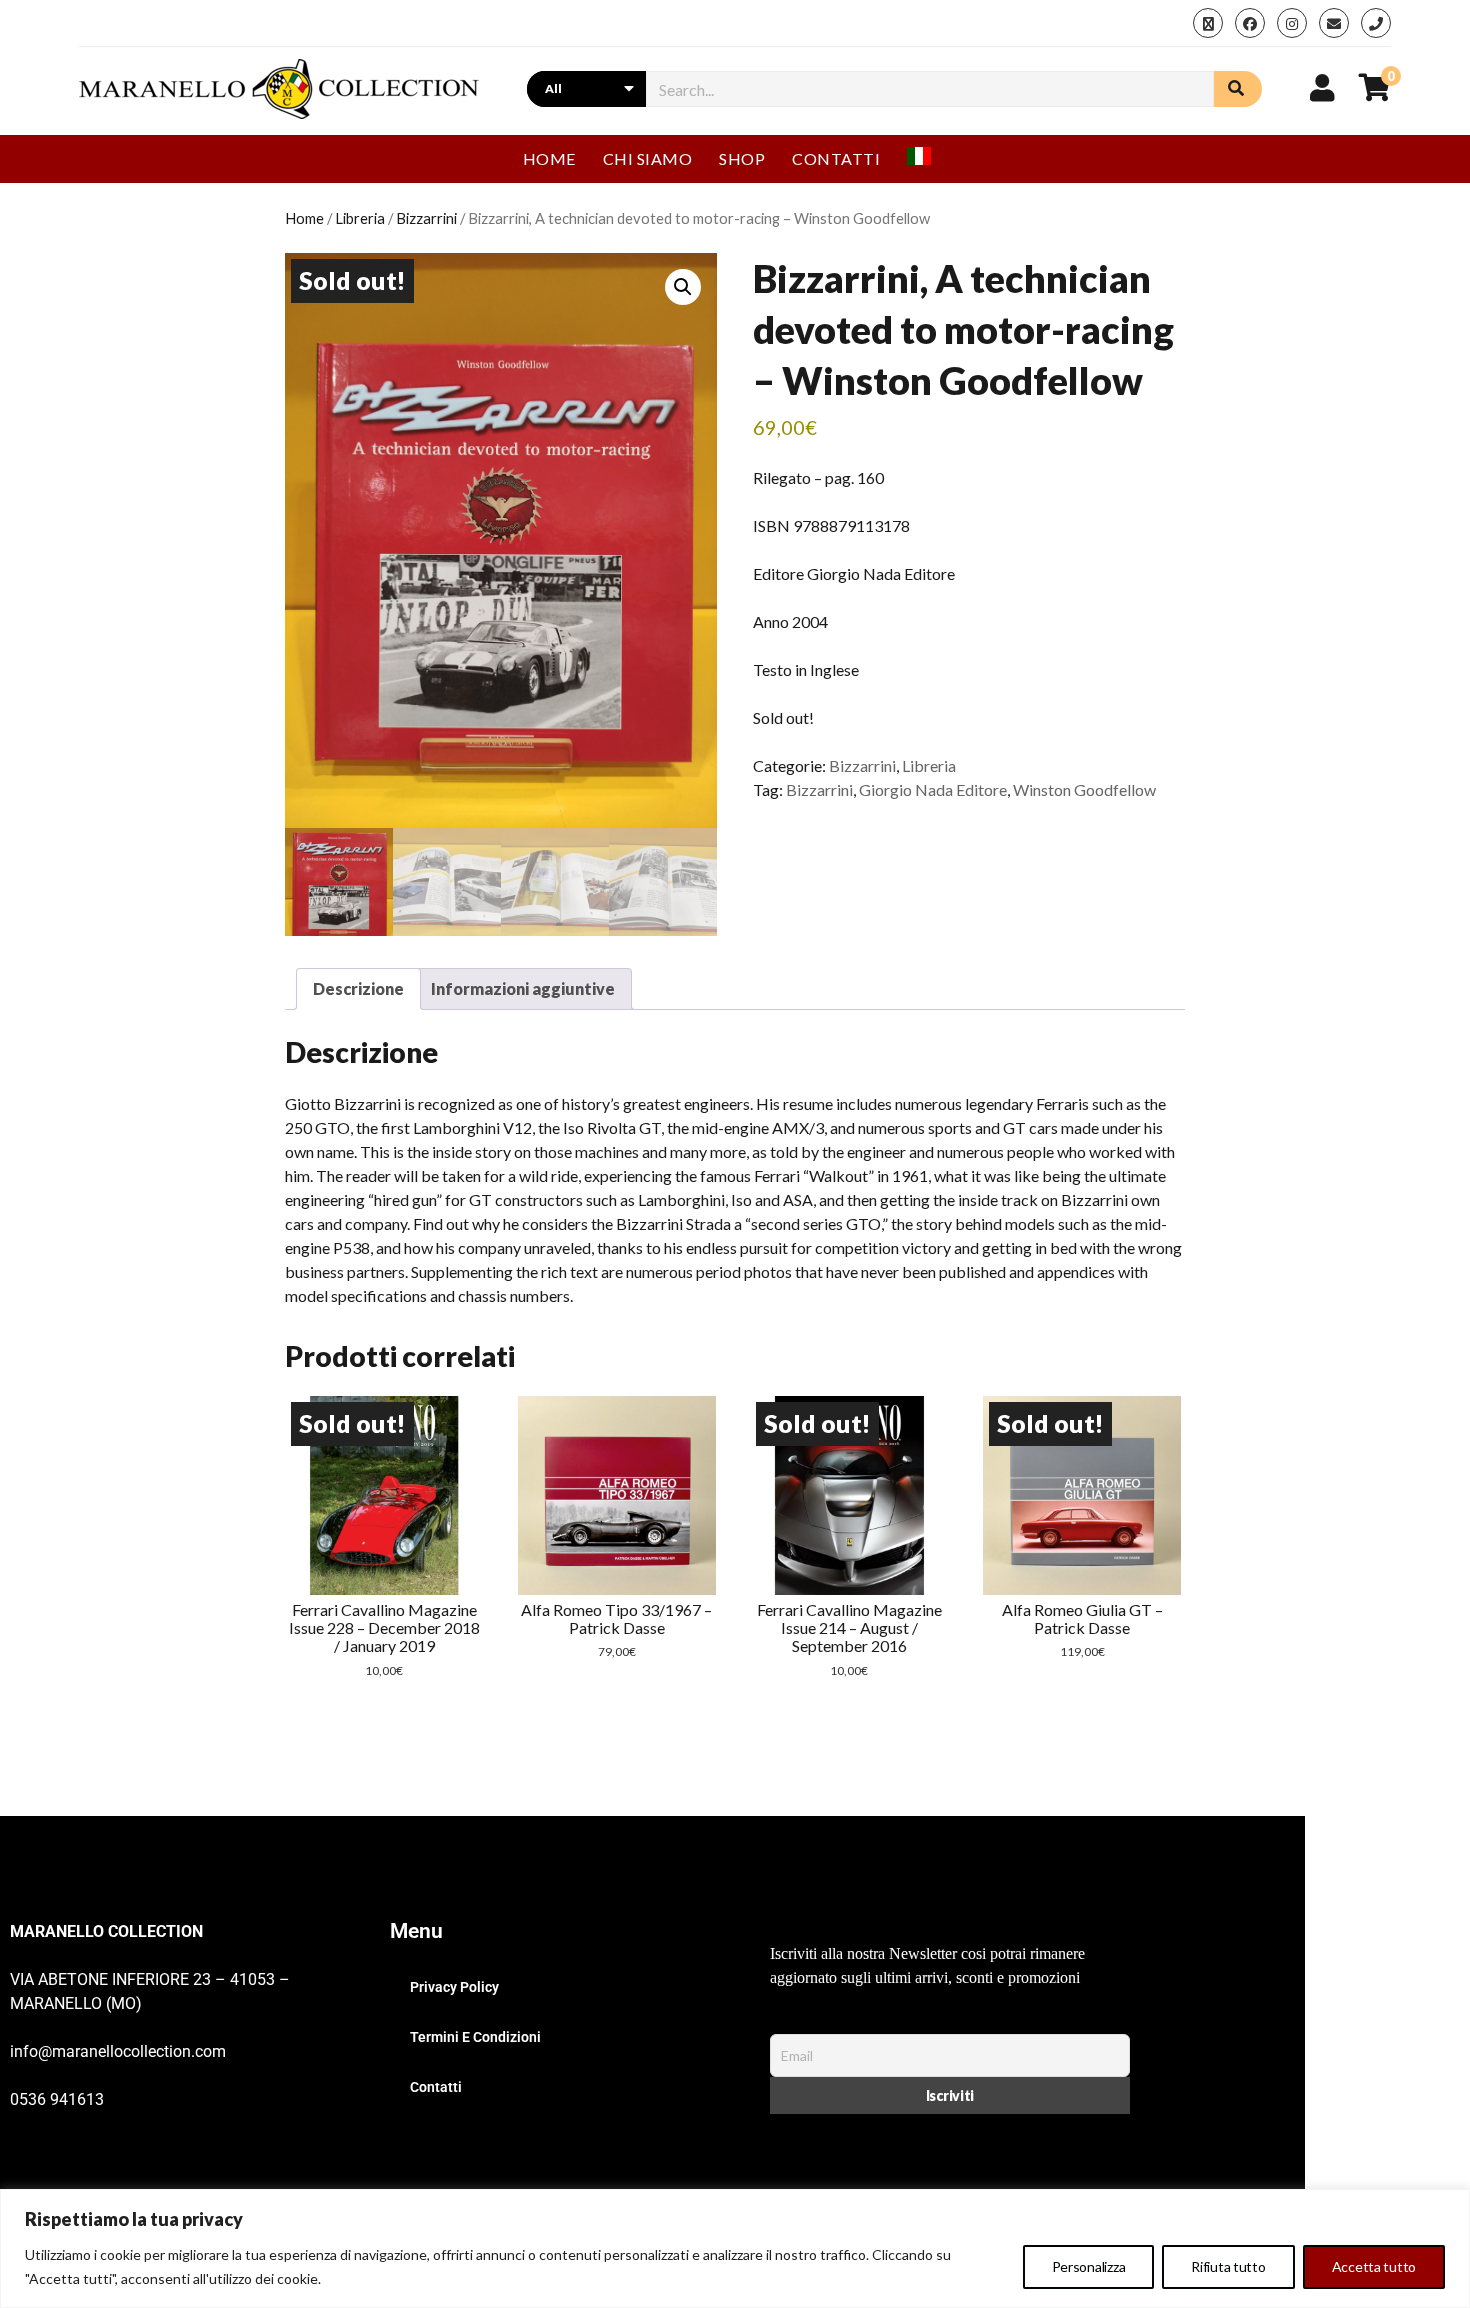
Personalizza (1089, 2266)
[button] (683, 287)
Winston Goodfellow (1084, 789)
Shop (742, 158)
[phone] (1376, 23)
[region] (735, 2248)
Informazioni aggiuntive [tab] (523, 988)
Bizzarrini (426, 218)
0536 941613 (57, 2099)
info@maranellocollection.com (118, 2051)
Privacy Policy (454, 1987)
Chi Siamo (647, 158)
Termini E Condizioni (475, 2037)
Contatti (836, 158)
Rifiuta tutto (1228, 2266)
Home (549, 158)
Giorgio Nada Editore (933, 789)
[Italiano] (927, 159)
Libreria (360, 218)
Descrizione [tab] (358, 988)
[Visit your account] (1322, 87)
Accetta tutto (1374, 2266)
